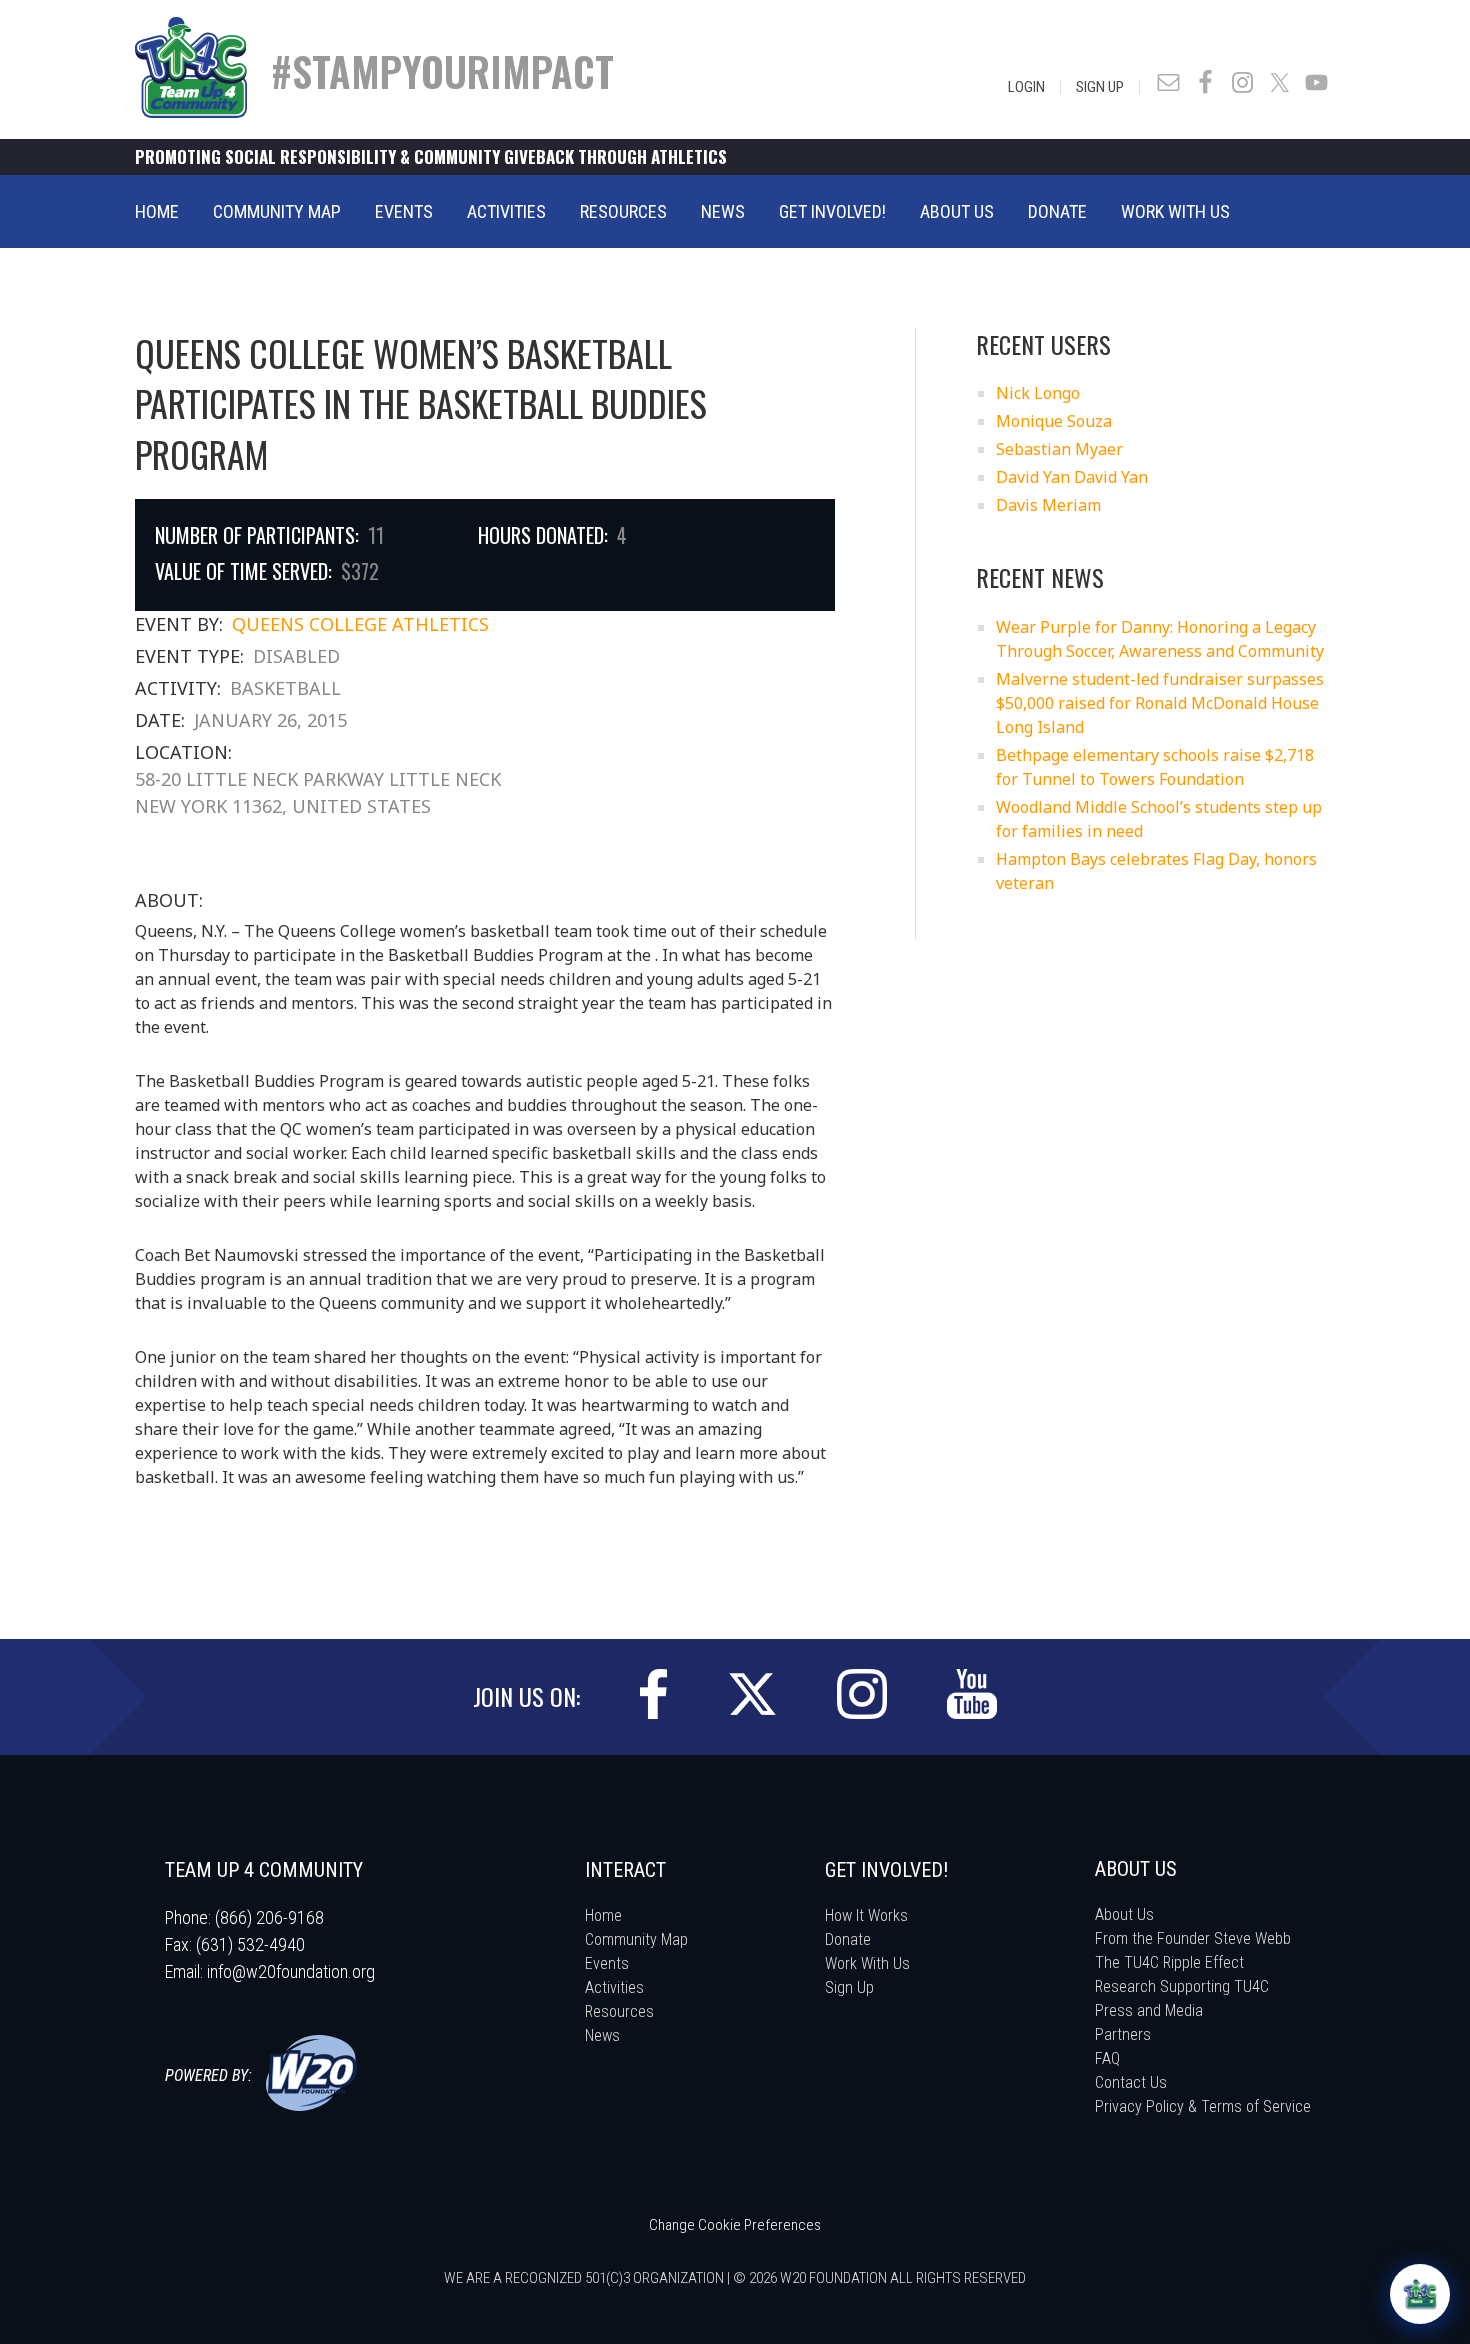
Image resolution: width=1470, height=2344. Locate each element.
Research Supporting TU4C (1182, 1986)
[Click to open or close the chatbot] (1420, 2294)
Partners (1123, 2034)
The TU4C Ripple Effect (1169, 1962)
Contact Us (1131, 2082)
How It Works (866, 1915)
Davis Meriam (1048, 505)
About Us (1124, 1914)
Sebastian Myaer (1059, 449)
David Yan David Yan (1072, 477)
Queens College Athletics (360, 624)
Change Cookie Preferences (735, 2225)
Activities (614, 1987)
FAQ (1107, 2058)
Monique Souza (1054, 421)
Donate (848, 1939)
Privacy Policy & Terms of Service (1203, 2106)
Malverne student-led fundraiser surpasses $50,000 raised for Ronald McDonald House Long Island (1160, 703)
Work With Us (867, 1963)
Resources (619, 2011)
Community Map (636, 1939)
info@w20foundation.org (291, 1971)
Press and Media (1149, 2010)
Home (603, 1915)
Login (1026, 87)
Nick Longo (1038, 393)
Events (607, 1963)
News (602, 2035)
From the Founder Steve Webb (1193, 1938)
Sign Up (1100, 87)
